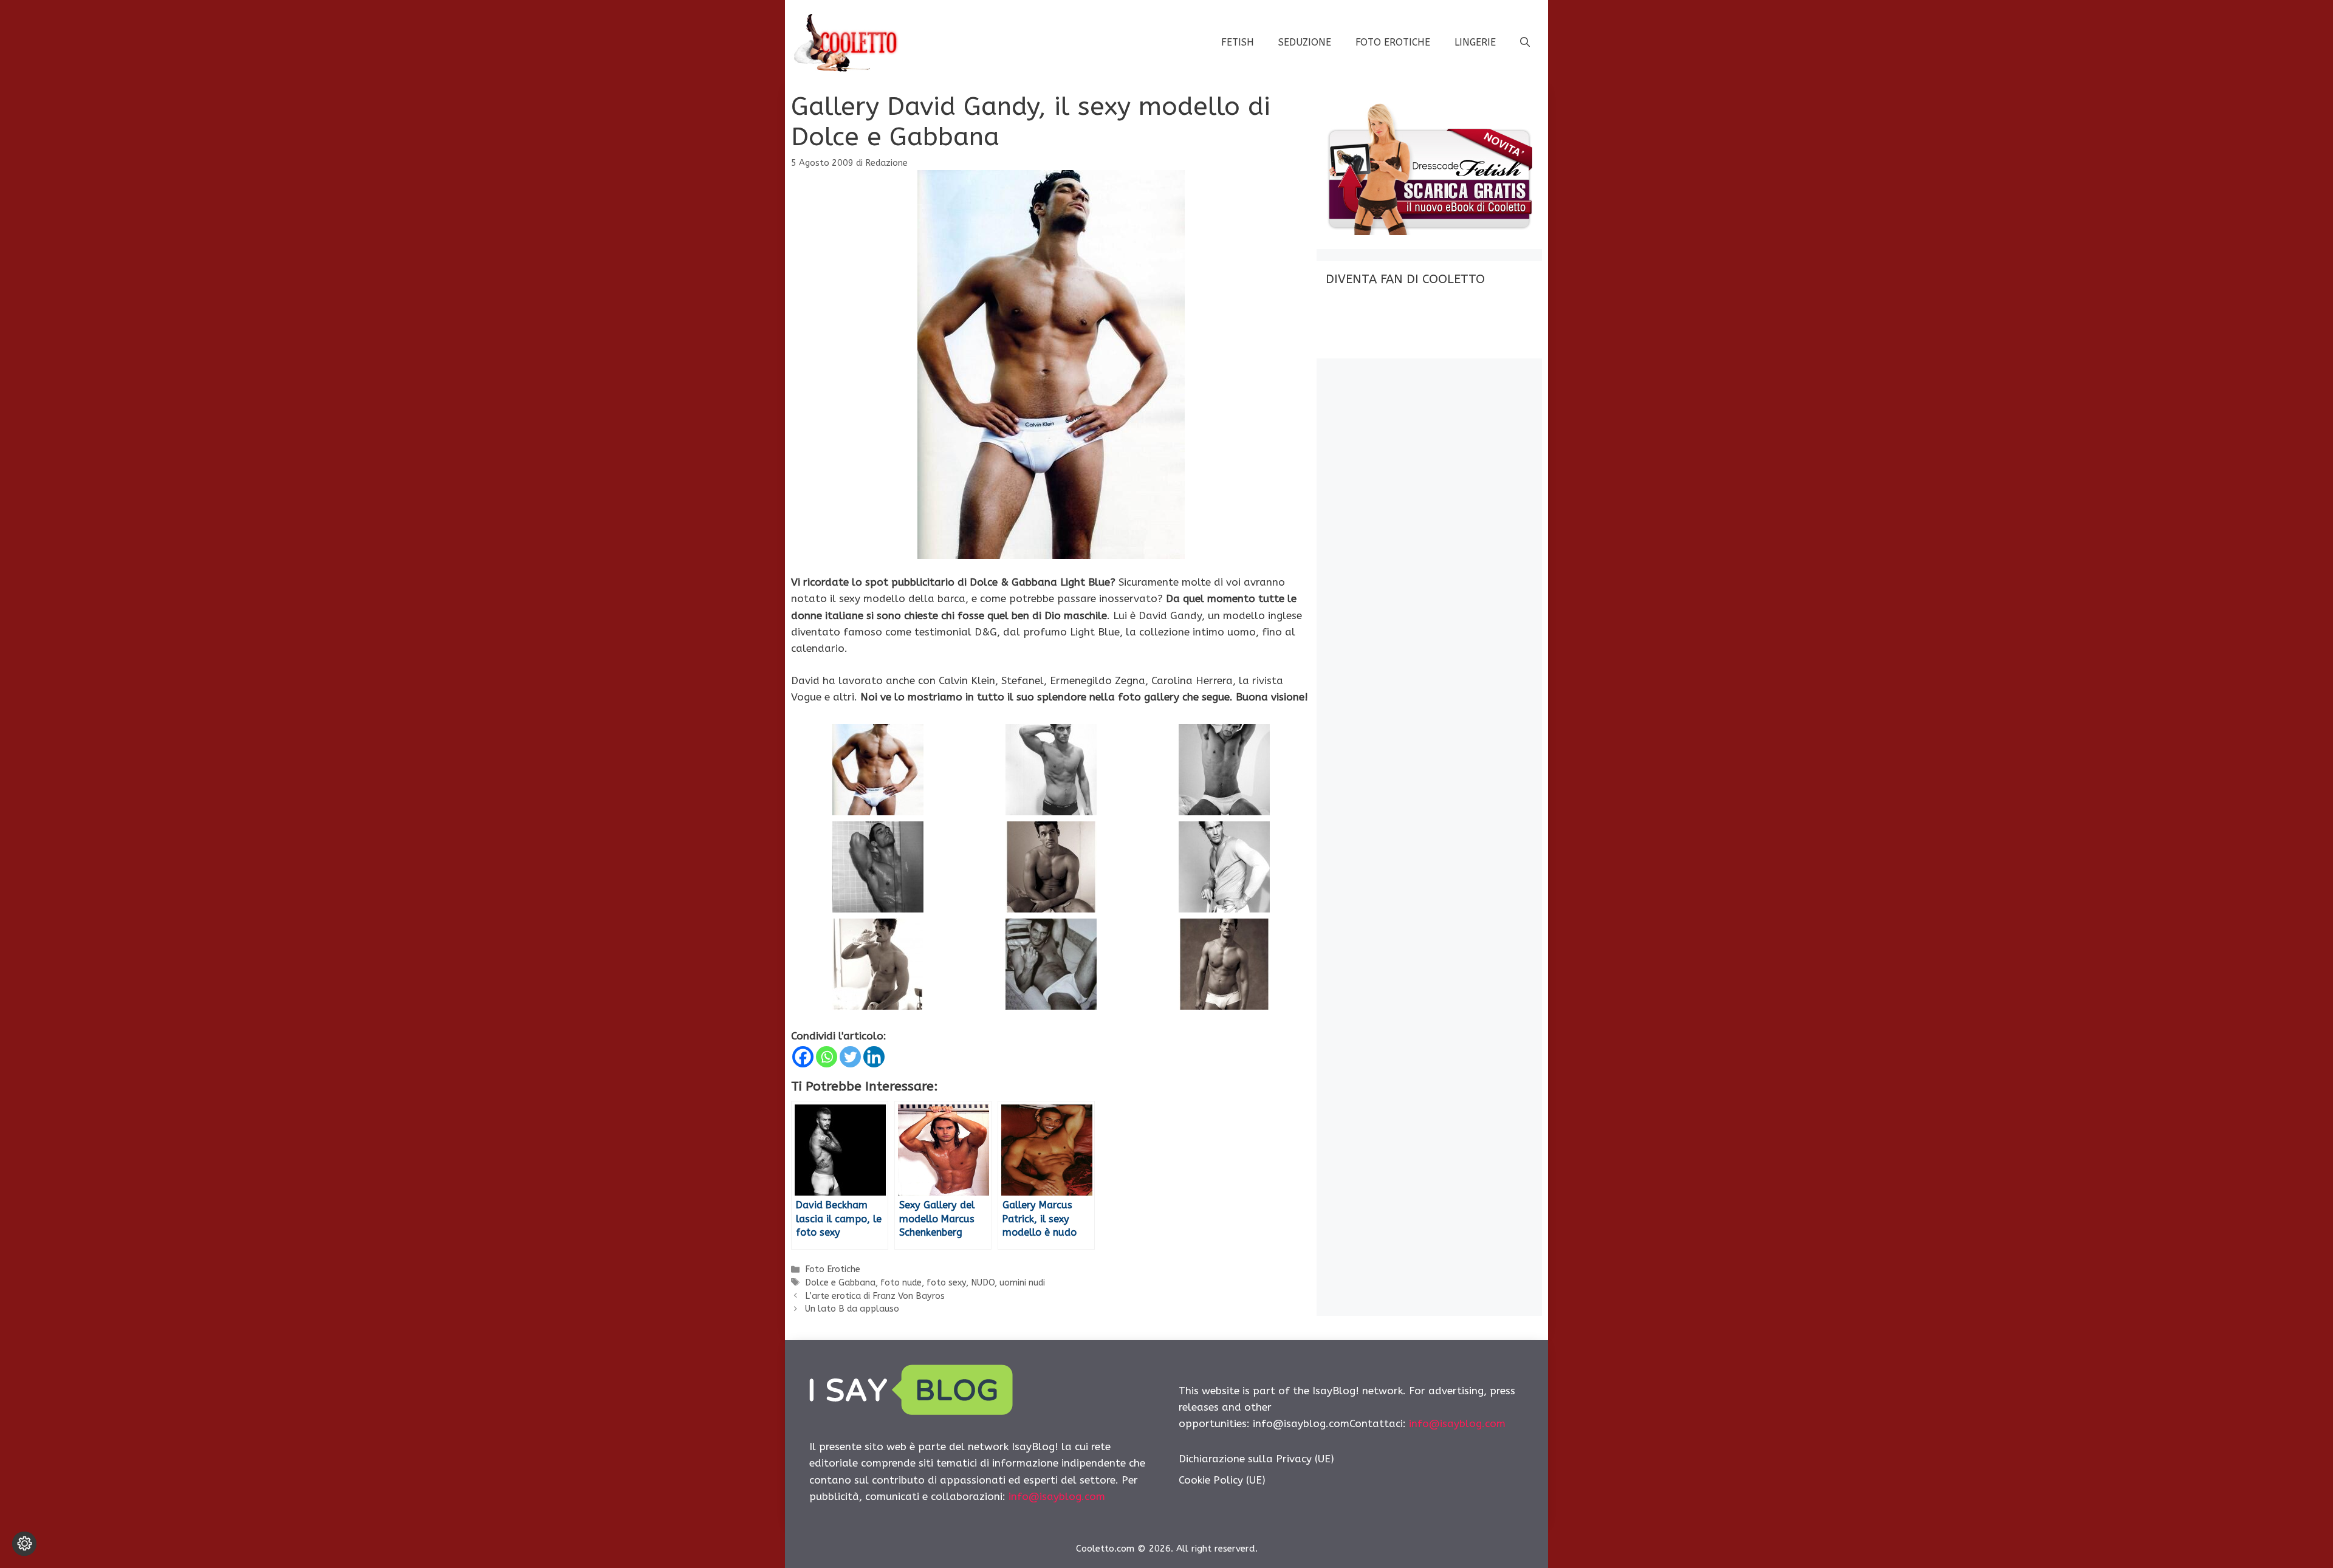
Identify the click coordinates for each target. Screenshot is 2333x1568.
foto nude (901, 1283)
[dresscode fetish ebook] (1429, 231)
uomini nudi (1022, 1283)
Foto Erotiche (1393, 42)
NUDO (983, 1283)
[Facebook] (803, 1057)
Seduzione (1305, 42)
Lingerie (1475, 42)
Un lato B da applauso (852, 1309)
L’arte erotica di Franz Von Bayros (875, 1296)
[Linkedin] (874, 1057)
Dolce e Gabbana (840, 1283)
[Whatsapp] (827, 1057)
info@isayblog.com (1057, 1496)
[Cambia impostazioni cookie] (24, 1544)
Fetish (1238, 42)
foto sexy (946, 1283)
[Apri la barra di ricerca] (1525, 43)
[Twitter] (850, 1057)
